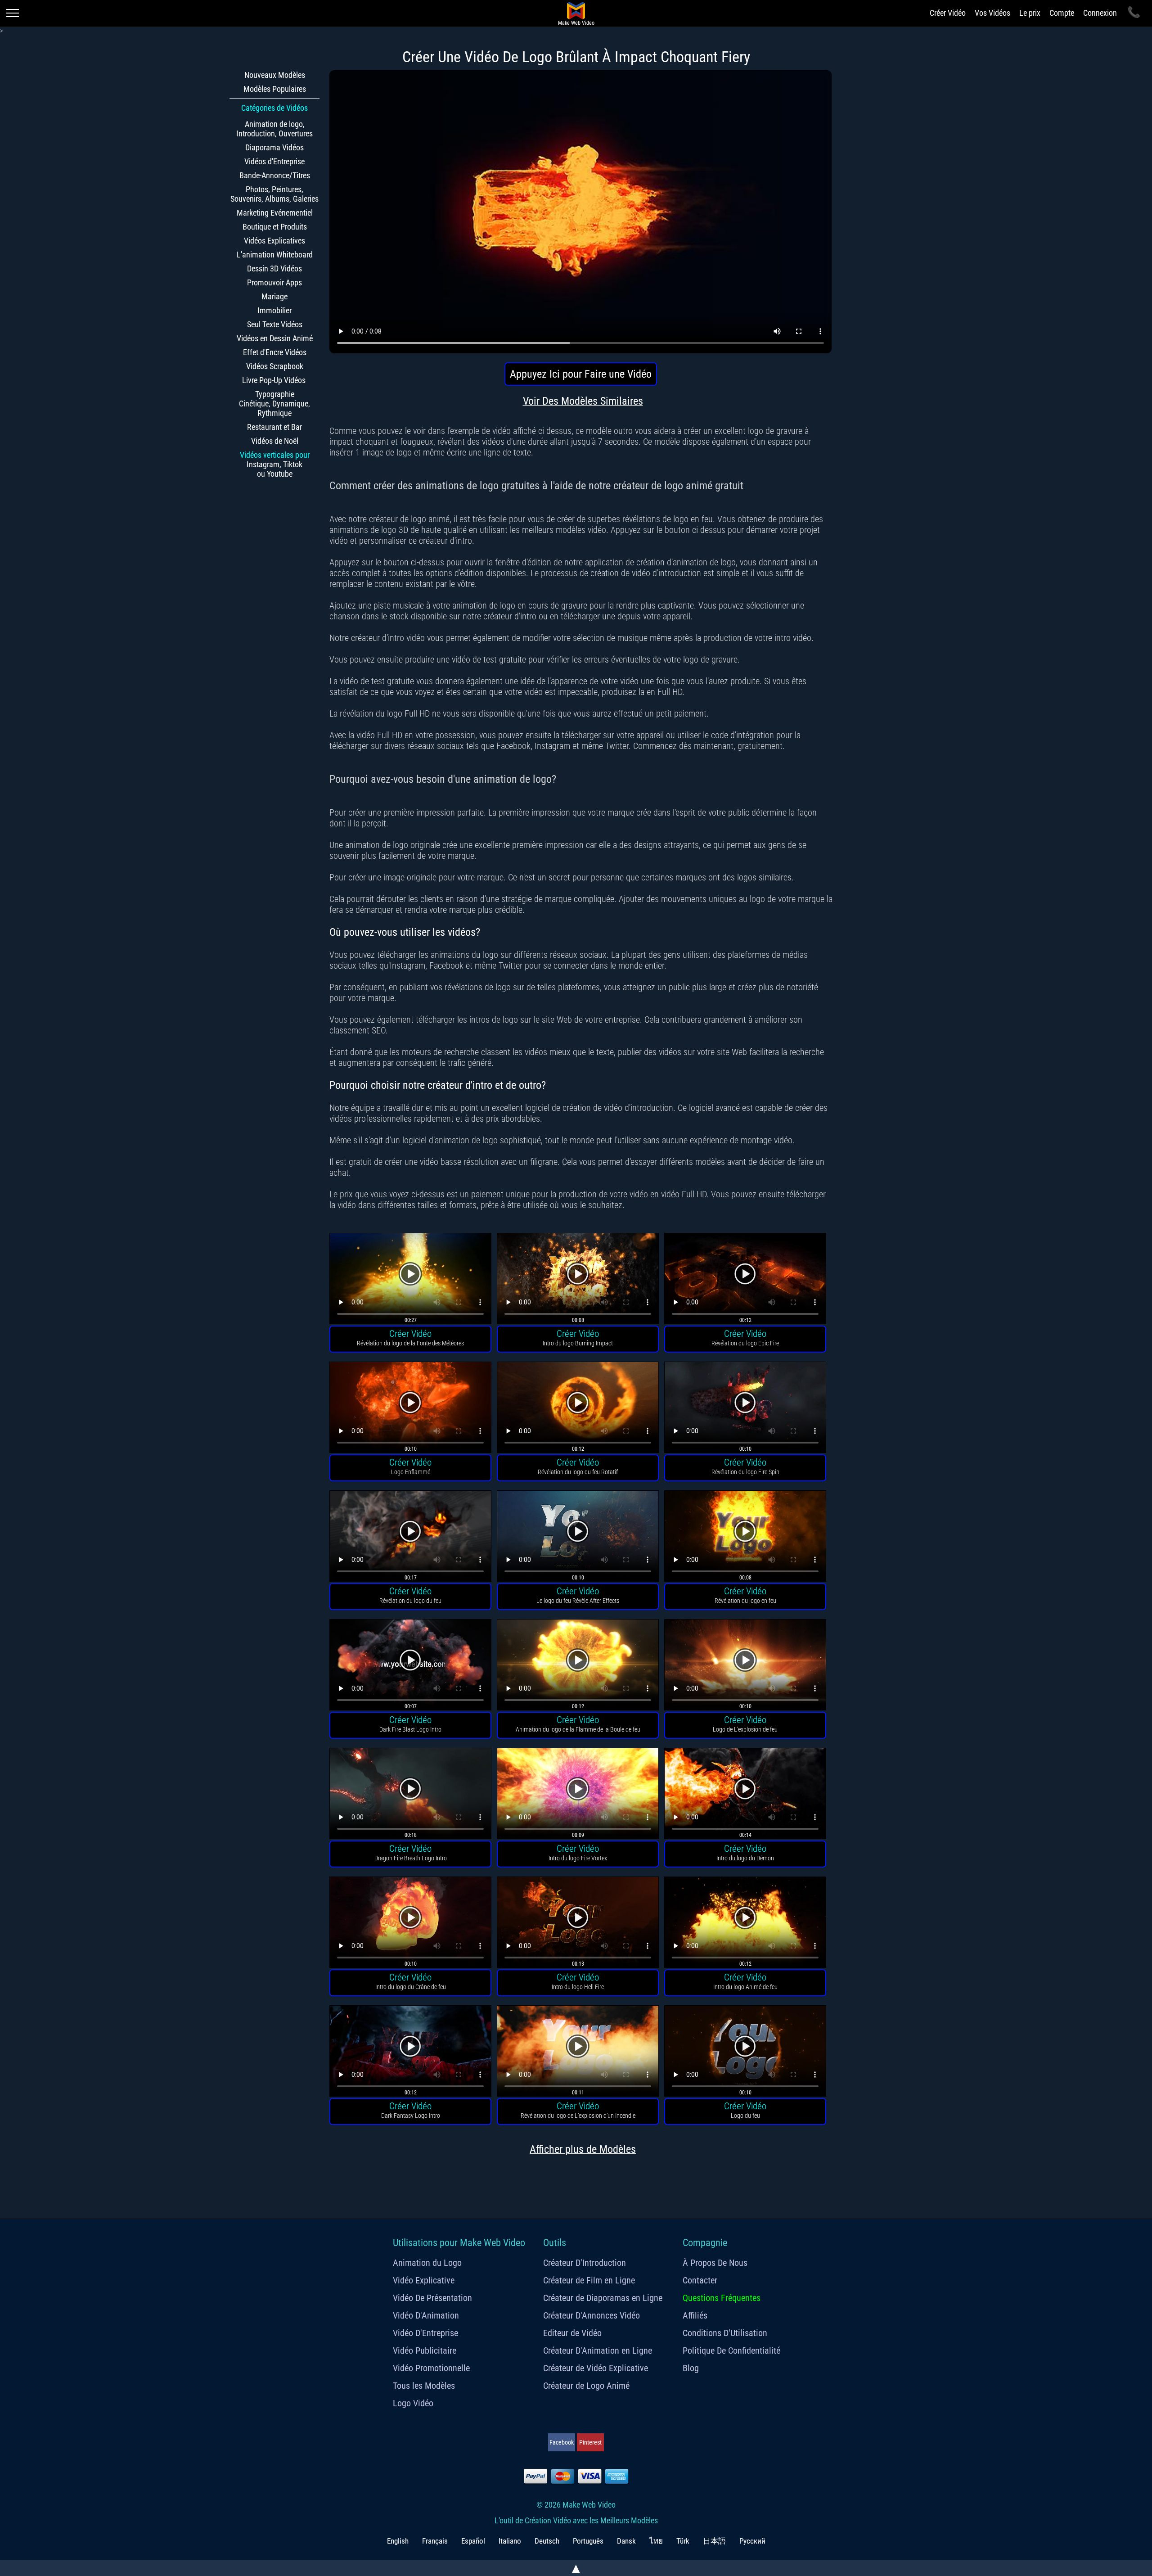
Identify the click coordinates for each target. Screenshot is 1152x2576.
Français (435, 2541)
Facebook (562, 2442)
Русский (752, 2541)
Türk (683, 2541)
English (398, 2541)
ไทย (656, 2541)
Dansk (626, 2541)
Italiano (510, 2541)
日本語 (714, 2541)
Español (473, 2541)
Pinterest (590, 2442)
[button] (410, 1280)
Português (588, 2541)
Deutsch (547, 2541)
